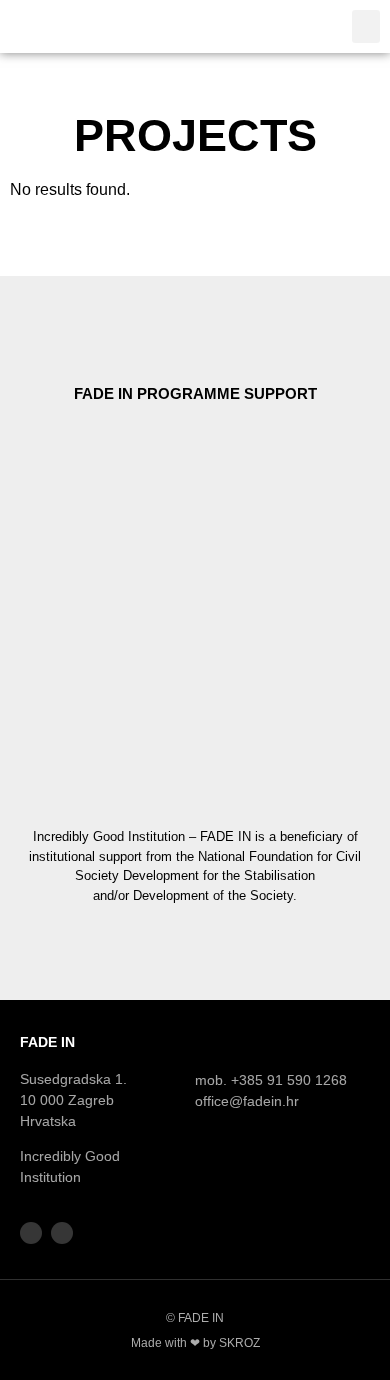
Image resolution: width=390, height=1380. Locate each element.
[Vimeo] (62, 1233)
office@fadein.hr (247, 1101)
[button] (366, 26)
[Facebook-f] (31, 1233)
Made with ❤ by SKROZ (195, 1343)
